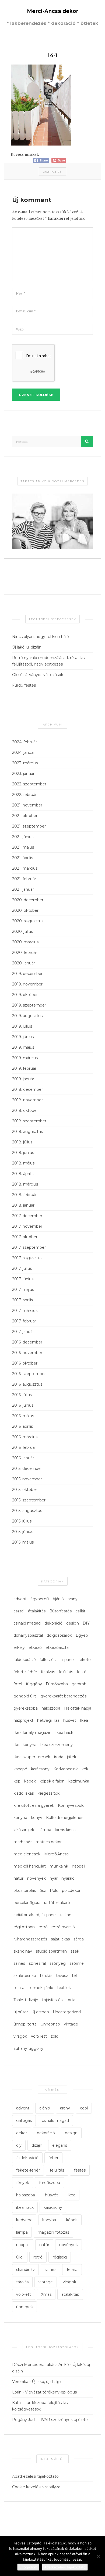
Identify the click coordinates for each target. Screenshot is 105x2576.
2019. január (23, 1079)
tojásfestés (52, 2000)
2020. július (22, 931)
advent (20, 1599)
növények (36, 1878)
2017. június (23, 1279)
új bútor (21, 2012)
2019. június (23, 1037)
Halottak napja (78, 1708)
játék (72, 1757)
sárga (79, 1939)
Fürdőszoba (57, 1684)
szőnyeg (58, 1963)
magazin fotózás (53, 2232)
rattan (66, 1915)
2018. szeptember (29, 1121)
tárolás (46, 1976)
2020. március (25, 942)
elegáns (60, 2145)
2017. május (23, 1289)
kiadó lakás (24, 1793)
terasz (19, 1988)
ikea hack (25, 2207)
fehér (53, 2158)
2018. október (25, 1110)
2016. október (25, 1363)
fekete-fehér (25, 1672)
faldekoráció (25, 1660)
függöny (34, 1684)
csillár (80, 1611)
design (73, 1623)
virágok (20, 2036)
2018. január (23, 1205)
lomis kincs (65, 1830)
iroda (59, 1757)
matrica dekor (49, 1842)
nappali (78, 1866)
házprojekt (23, 1720)
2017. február (24, 1321)
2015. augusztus (27, 1511)
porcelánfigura (27, 1903)
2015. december (27, 1468)
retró (43, 1927)
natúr (18, 1878)
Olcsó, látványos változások (38, 675)
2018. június (23, 1153)
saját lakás (60, 1939)
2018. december (27, 1089)
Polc (54, 1890)
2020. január (24, 963)
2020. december (28, 900)
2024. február (24, 742)
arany (73, 1599)
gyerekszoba (26, 1708)
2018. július (22, 1142)
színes (19, 1963)
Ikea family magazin (32, 1733)
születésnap (25, 1976)
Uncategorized (67, 2012)
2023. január (23, 774)
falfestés (48, 1660)
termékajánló (41, 1988)
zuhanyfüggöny (28, 2048)
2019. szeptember (29, 1005)
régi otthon (24, 1927)
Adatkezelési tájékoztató (35, 2476)
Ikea (84, 1720)
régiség (60, 2257)
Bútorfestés (60, 1611)
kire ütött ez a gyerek (34, 1805)
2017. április (22, 1300)
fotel (18, 1684)
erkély (19, 1647)
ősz (43, 1890)
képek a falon (52, 1781)
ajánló (45, 2108)
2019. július (22, 1026)
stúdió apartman (51, 1951)
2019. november (27, 984)
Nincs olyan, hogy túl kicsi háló (41, 637)
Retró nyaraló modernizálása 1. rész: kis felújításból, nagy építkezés (48, 661)
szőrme (77, 1963)
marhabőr (23, 1842)
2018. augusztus (27, 1132)
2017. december (27, 1216)
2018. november (27, 1100)
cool (84, 2108)
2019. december (27, 974)
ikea (72, 2195)
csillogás (24, 2121)
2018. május (23, 1163)
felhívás (48, 1672)
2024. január (23, 752)
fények (23, 2183)
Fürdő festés (24, 685)
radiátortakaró (57, 1903)
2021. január (23, 889)
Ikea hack (64, 1733)
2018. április (23, 1174)
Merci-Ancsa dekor (53, 11)
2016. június (23, 1405)
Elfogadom (28, 2567)
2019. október (25, 995)
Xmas (46, 2294)
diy (19, 2145)
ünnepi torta (25, 2024)
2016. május (23, 1416)
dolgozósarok (59, 1635)
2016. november (27, 1353)
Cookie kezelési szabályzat (37, 2487)
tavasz (62, 1976)
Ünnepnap (50, 2024)
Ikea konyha (25, 1745)
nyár (54, 1878)
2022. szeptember (29, 784)
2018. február (24, 1195)
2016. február (24, 1447)
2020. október (25, 910)
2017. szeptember (29, 1247)
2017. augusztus (27, 1258)
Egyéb (82, 1635)
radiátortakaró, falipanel (35, 1915)
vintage (71, 2024)
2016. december (27, 1342)
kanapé (20, 1769)
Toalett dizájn (26, 2000)
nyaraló (68, 1878)
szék (75, 1951)
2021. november (27, 805)
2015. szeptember (29, 1500)
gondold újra (25, 1696)
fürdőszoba (50, 2183)
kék (85, 1769)
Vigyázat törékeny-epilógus (51, 2392)
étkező (35, 1647)
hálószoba (51, 1708)
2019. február (24, 1068)
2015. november (27, 1479)
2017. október (25, 1237)
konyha (20, 1818)
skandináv (23, 1951)
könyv (37, 1818)
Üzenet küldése (36, 395)
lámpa (45, 1830)
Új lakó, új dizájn (27, 647)
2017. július (22, 1268)
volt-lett (24, 2294)
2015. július (22, 1521)
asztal (19, 1611)
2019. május (23, 1047)
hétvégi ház (48, 1720)
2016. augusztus (27, 1384)
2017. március (25, 1311)
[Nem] (98, 2556)
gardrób (79, 1684)
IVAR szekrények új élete (64, 2420)
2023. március (25, 763)
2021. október (25, 816)
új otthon (40, 2012)
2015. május (23, 1542)
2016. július (22, 1395)
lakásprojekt (25, 1830)
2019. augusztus (27, 1016)
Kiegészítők (48, 1793)
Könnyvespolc (71, 1805)
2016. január (23, 1458)
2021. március (25, 868)
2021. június (23, 837)
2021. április (22, 858)
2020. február (25, 953)
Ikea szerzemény (56, 1745)
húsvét (70, 1720)
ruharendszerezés (30, 1939)
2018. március (25, 1184)
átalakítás (37, 1611)
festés (83, 1672)
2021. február (24, 879)
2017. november (27, 1226)
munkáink (59, 1866)
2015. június (23, 1532)
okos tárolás (25, 1890)
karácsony (40, 1769)
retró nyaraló (63, 1927)
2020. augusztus (28, 921)
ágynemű (40, 1599)
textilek (64, 1988)
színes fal (37, 1963)
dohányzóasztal (28, 1635)
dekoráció (53, 1623)
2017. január (23, 1332)
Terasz (72, 2270)
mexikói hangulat (30, 1866)
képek (30, 1781)
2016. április (22, 1426)
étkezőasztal (57, 1647)
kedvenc (24, 2220)
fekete (85, 1660)
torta (71, 2000)
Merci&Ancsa (56, 1854)
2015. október (25, 1490)
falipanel (67, 1660)
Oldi (20, 2257)
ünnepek (24, 2307)
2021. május (23, 847)
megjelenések (27, 1854)
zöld (55, 2036)
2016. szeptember (29, 1374)
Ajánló (58, 1599)
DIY (86, 1623)
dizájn (37, 2145)
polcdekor (71, 1890)
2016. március (25, 1437)
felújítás (66, 1672)
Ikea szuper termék (32, 1757)
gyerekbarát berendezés (63, 1696)
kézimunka (79, 1781)
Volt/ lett (39, 2036)
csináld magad (27, 1623)
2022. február (24, 795)
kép (17, 1781)
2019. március (25, 1058)
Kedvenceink (66, 1769)
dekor (22, 2133)
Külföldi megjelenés (65, 1818)
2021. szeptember (29, 826)
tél (74, 1976)
